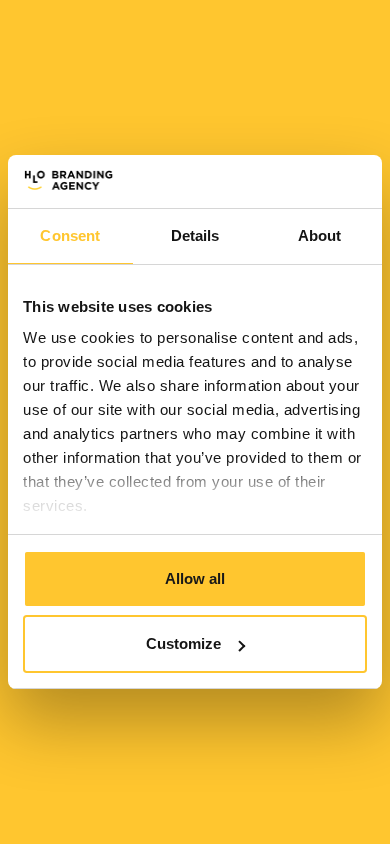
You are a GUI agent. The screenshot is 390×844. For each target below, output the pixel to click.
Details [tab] (195, 235)
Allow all (195, 578)
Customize (183, 643)
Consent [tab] (70, 235)
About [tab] (320, 235)
